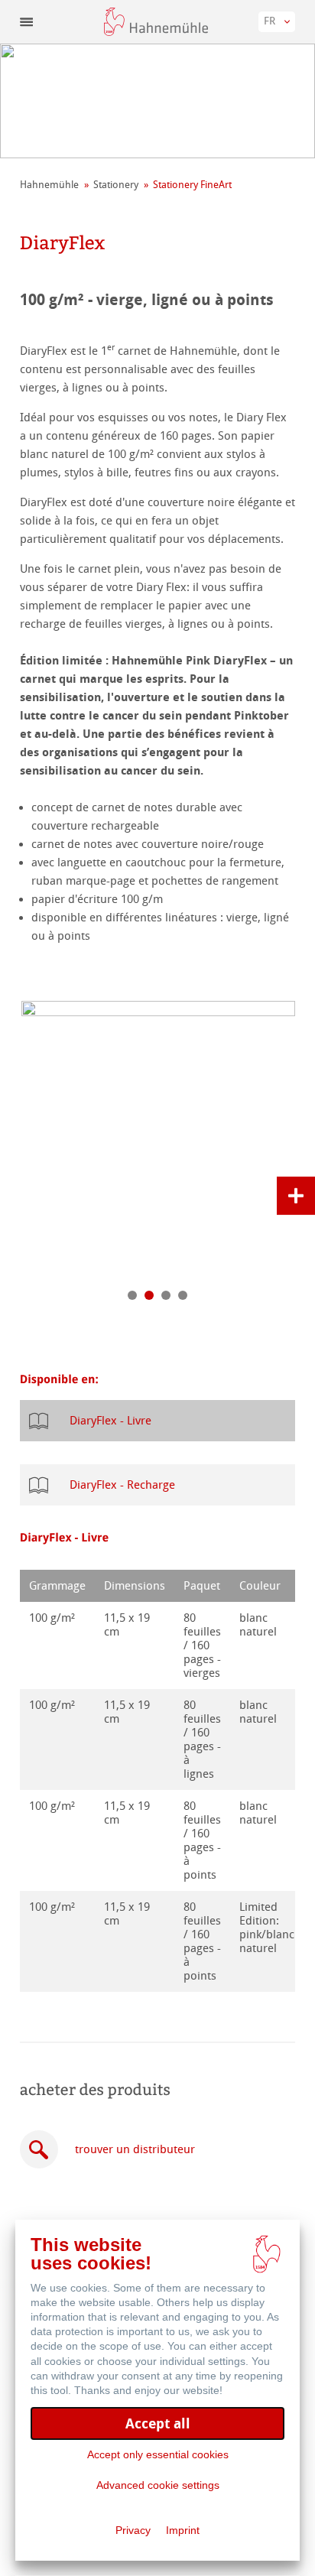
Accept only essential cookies (158, 2454)
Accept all (158, 2423)
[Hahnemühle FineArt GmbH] (156, 22)
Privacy (133, 2530)
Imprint (183, 2530)
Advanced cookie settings (158, 2485)
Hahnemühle (49, 185)
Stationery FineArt (192, 185)
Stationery (116, 185)
